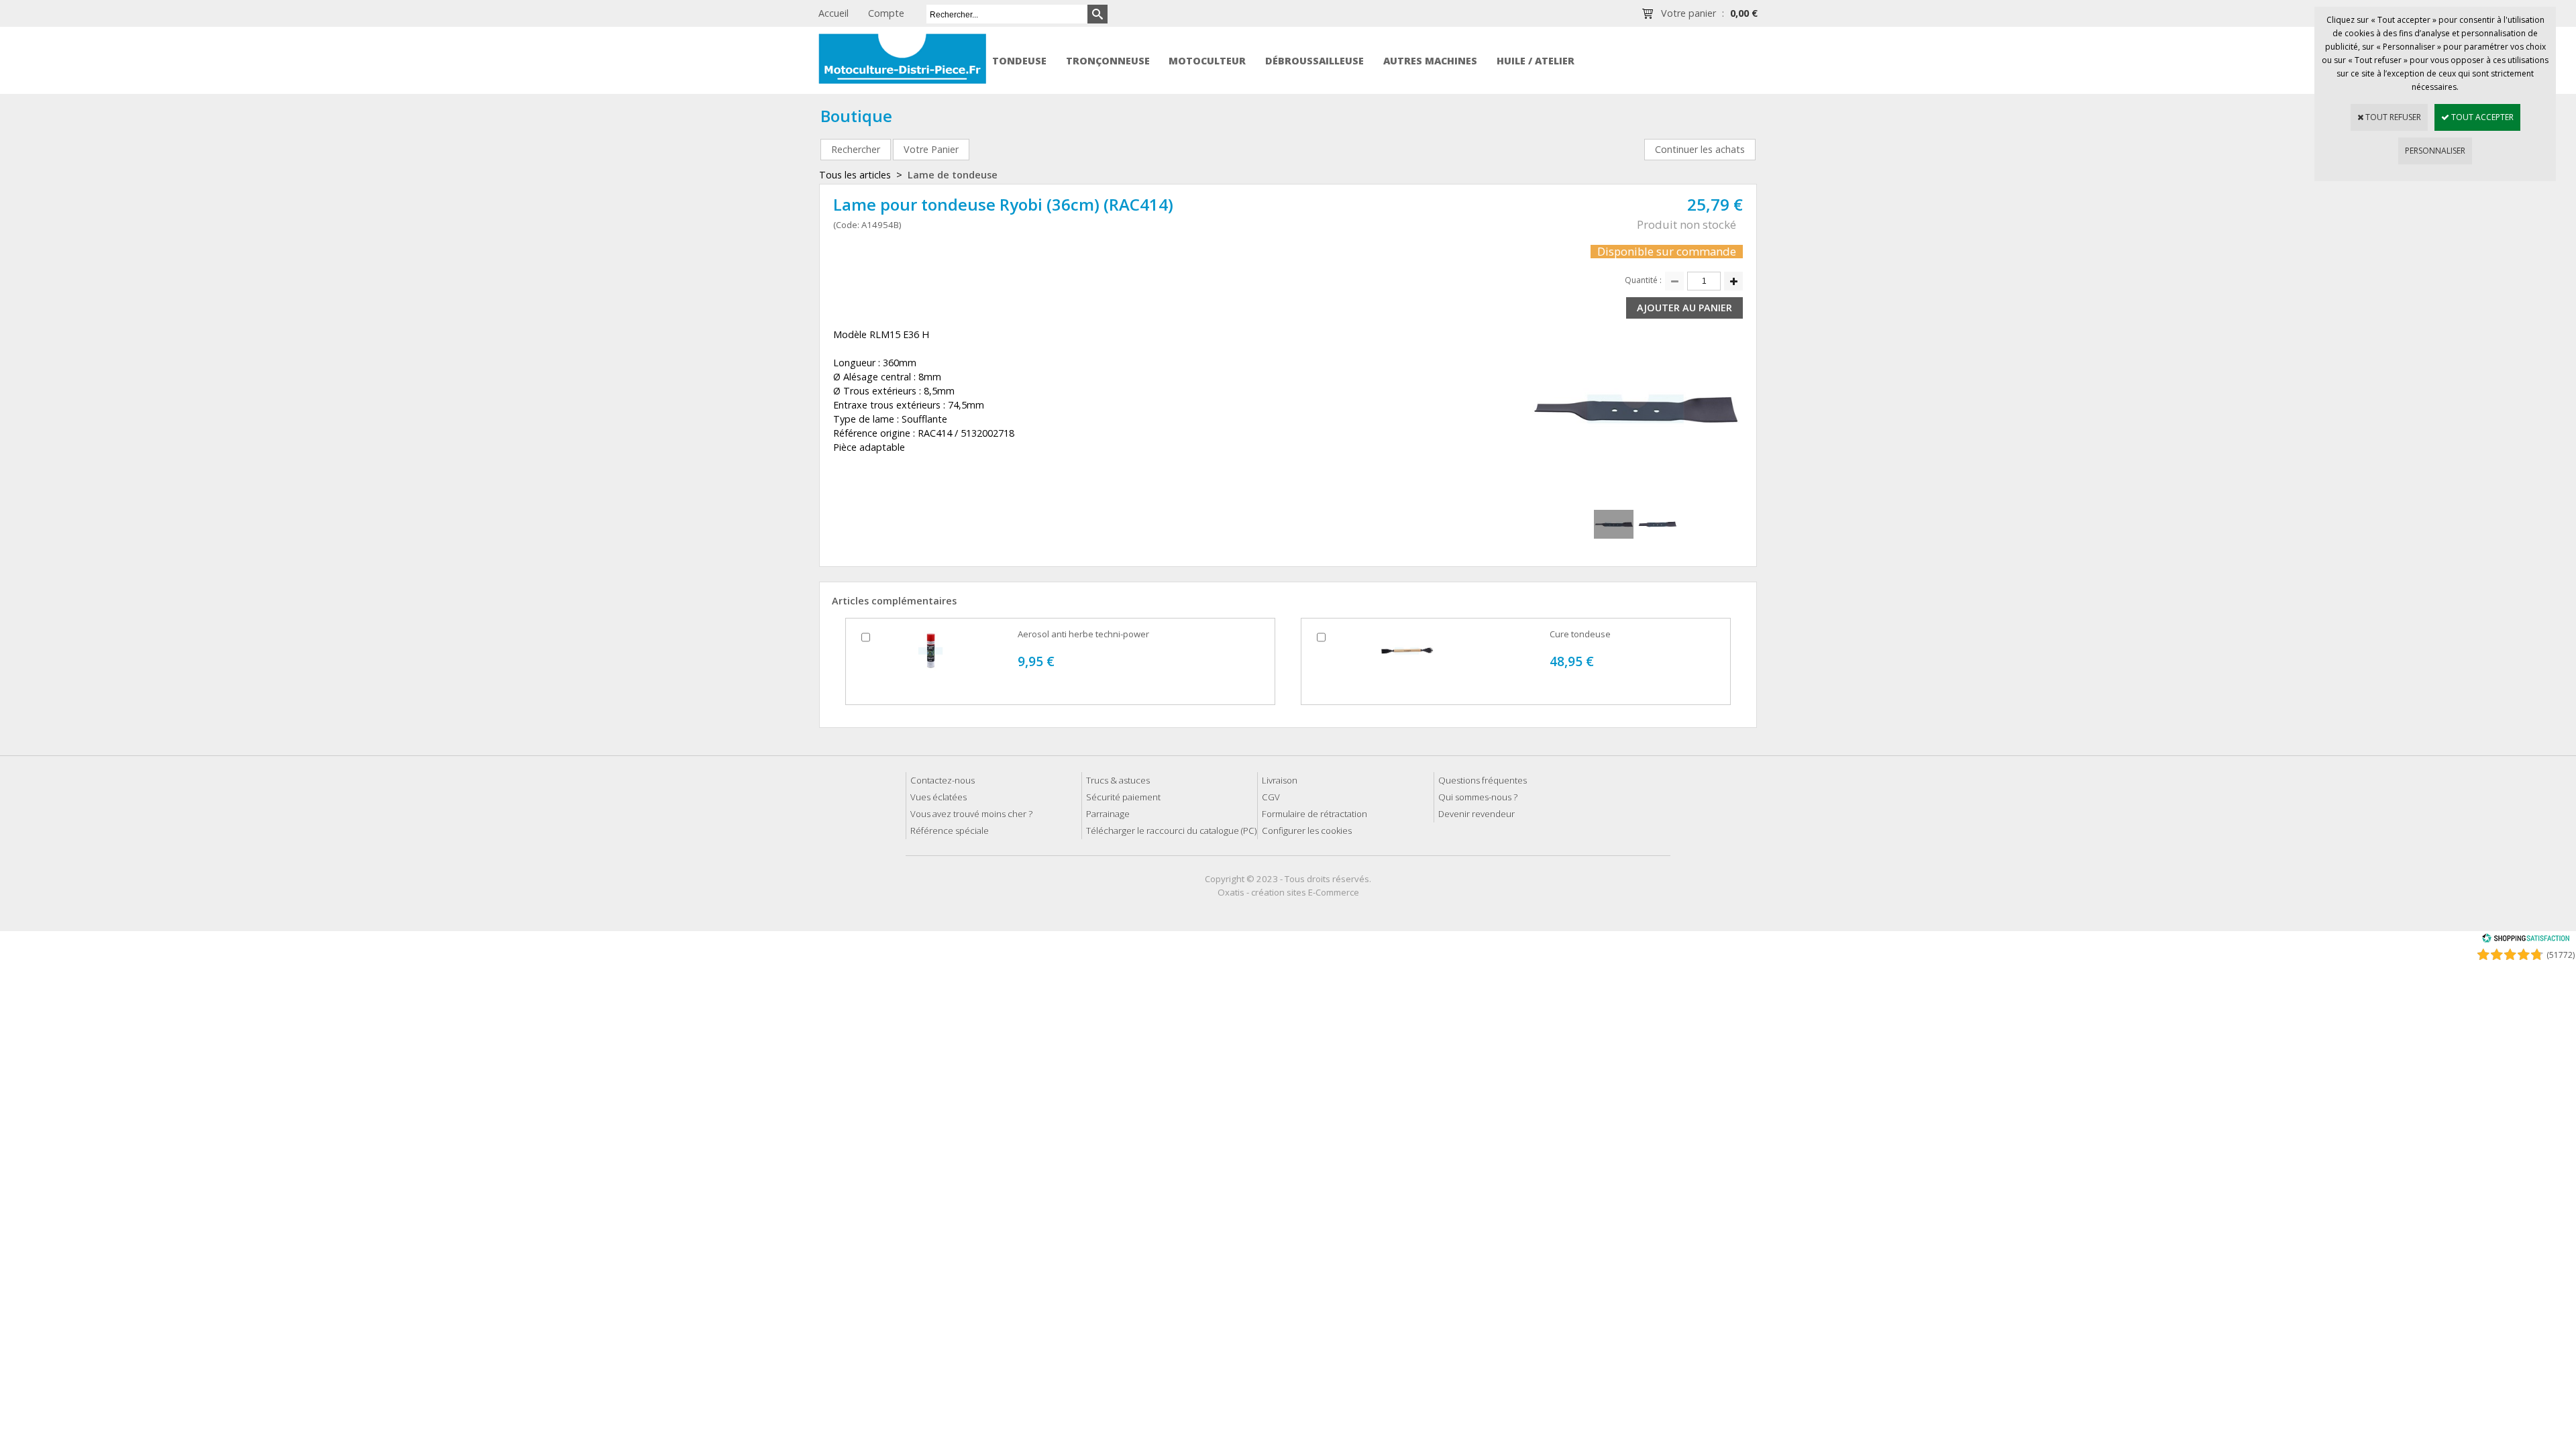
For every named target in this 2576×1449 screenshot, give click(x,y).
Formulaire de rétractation (1314, 814)
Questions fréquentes (1483, 780)
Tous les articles (855, 175)
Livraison (1280, 780)
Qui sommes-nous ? (1478, 797)
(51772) (2561, 955)
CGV (1271, 797)
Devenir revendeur (1477, 814)
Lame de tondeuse (953, 175)
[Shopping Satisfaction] (2526, 940)
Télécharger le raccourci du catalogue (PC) (1171, 830)
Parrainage (1108, 814)
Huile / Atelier (1536, 61)
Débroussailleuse (1314, 61)
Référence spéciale (950, 830)
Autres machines (1430, 61)
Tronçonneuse (1108, 61)
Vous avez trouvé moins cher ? (971, 814)
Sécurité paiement (1123, 797)
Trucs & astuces (1118, 780)
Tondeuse (1019, 61)
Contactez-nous (943, 780)
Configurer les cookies (1307, 830)
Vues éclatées (938, 797)
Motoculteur (1207, 61)
